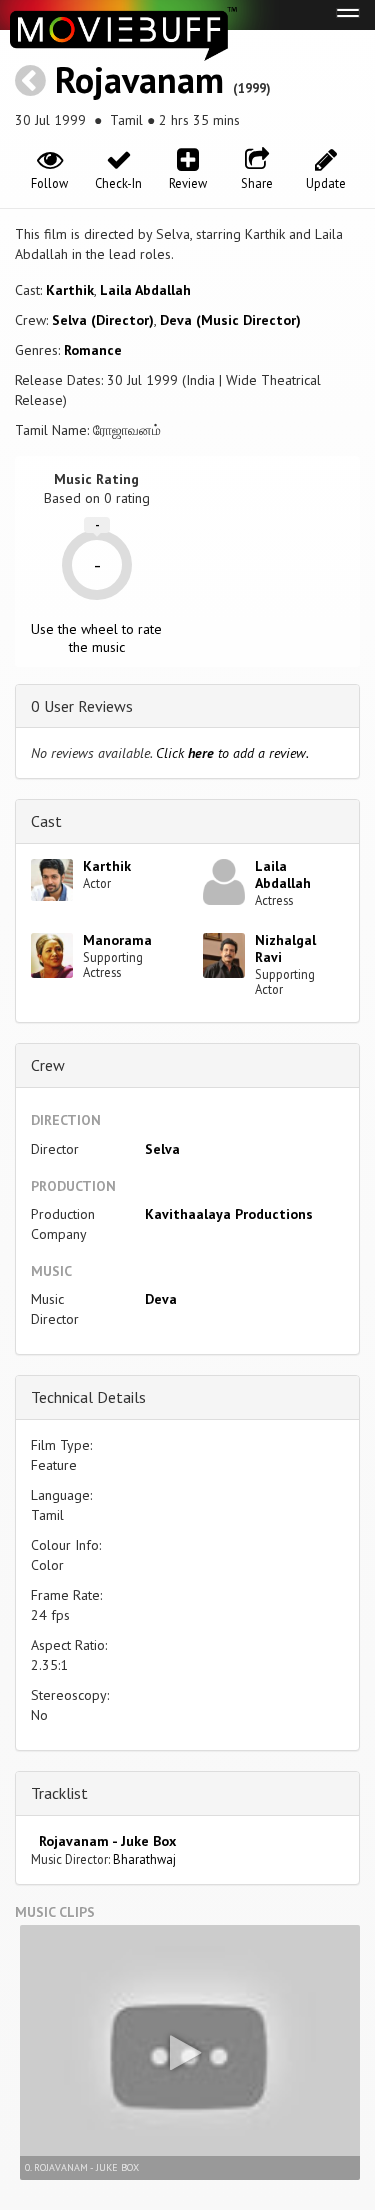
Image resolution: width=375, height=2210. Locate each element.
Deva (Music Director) (230, 320)
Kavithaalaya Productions (229, 1214)
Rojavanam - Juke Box (103, 1841)
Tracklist (59, 1793)
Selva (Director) (103, 320)
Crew (48, 1065)
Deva (161, 1299)
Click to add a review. (232, 753)
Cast (46, 821)
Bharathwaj (144, 1859)
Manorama (117, 940)
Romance (93, 350)
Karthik (70, 290)
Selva (162, 1149)
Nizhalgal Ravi (285, 948)
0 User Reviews (82, 706)
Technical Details (88, 1397)
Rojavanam (139, 79)
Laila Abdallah (145, 290)
